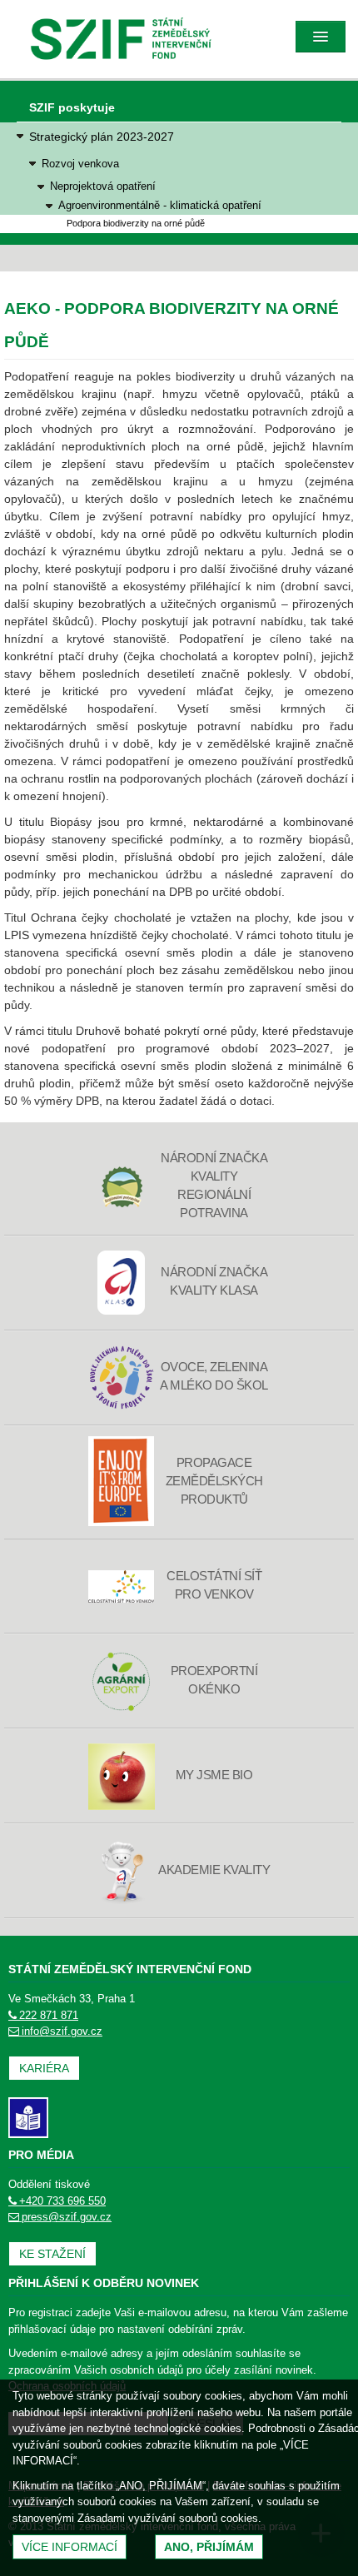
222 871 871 (49, 2015)
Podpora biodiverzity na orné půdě (136, 223)
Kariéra (44, 2068)
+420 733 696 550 (62, 2201)
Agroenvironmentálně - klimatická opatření (160, 206)
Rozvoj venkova (80, 164)
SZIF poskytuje (72, 107)
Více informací (70, 2547)
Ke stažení (52, 2254)
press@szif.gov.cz (67, 2217)
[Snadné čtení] (28, 2117)
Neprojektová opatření (103, 186)
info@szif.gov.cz (62, 2031)
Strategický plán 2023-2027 (102, 137)
